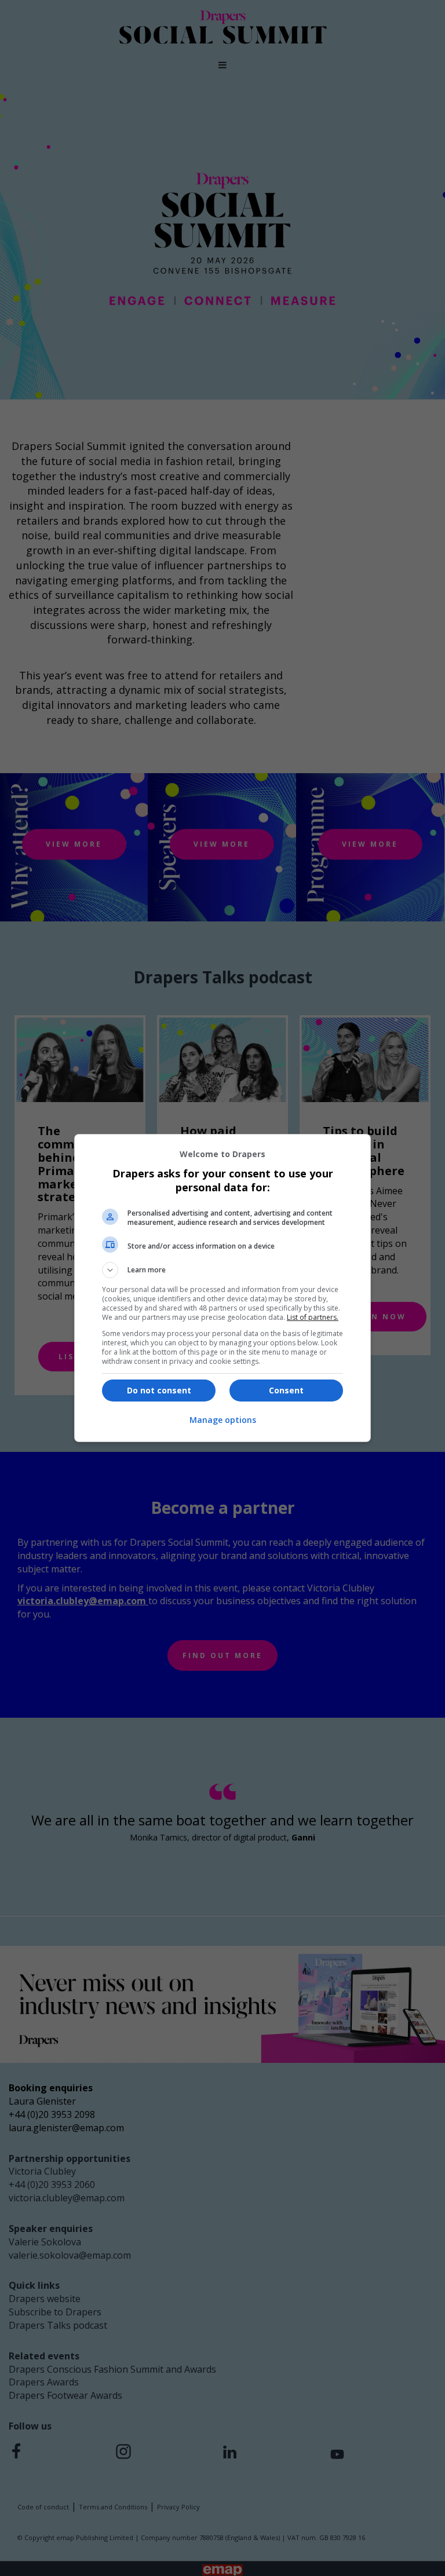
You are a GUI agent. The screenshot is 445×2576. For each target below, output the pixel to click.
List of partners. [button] (313, 1317)
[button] (222, 1270)
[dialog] (222, 1288)
